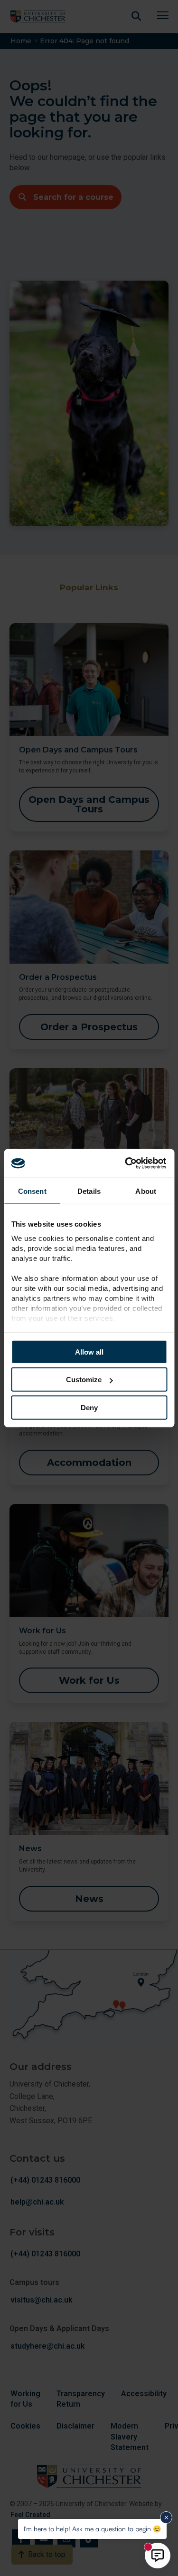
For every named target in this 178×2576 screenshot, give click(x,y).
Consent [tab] (32, 1191)
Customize (84, 1380)
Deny (89, 1407)
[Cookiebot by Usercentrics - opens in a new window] (127, 1163)
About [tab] (146, 1191)
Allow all (89, 1351)
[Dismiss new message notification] (166, 2517)
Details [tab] (89, 1191)
